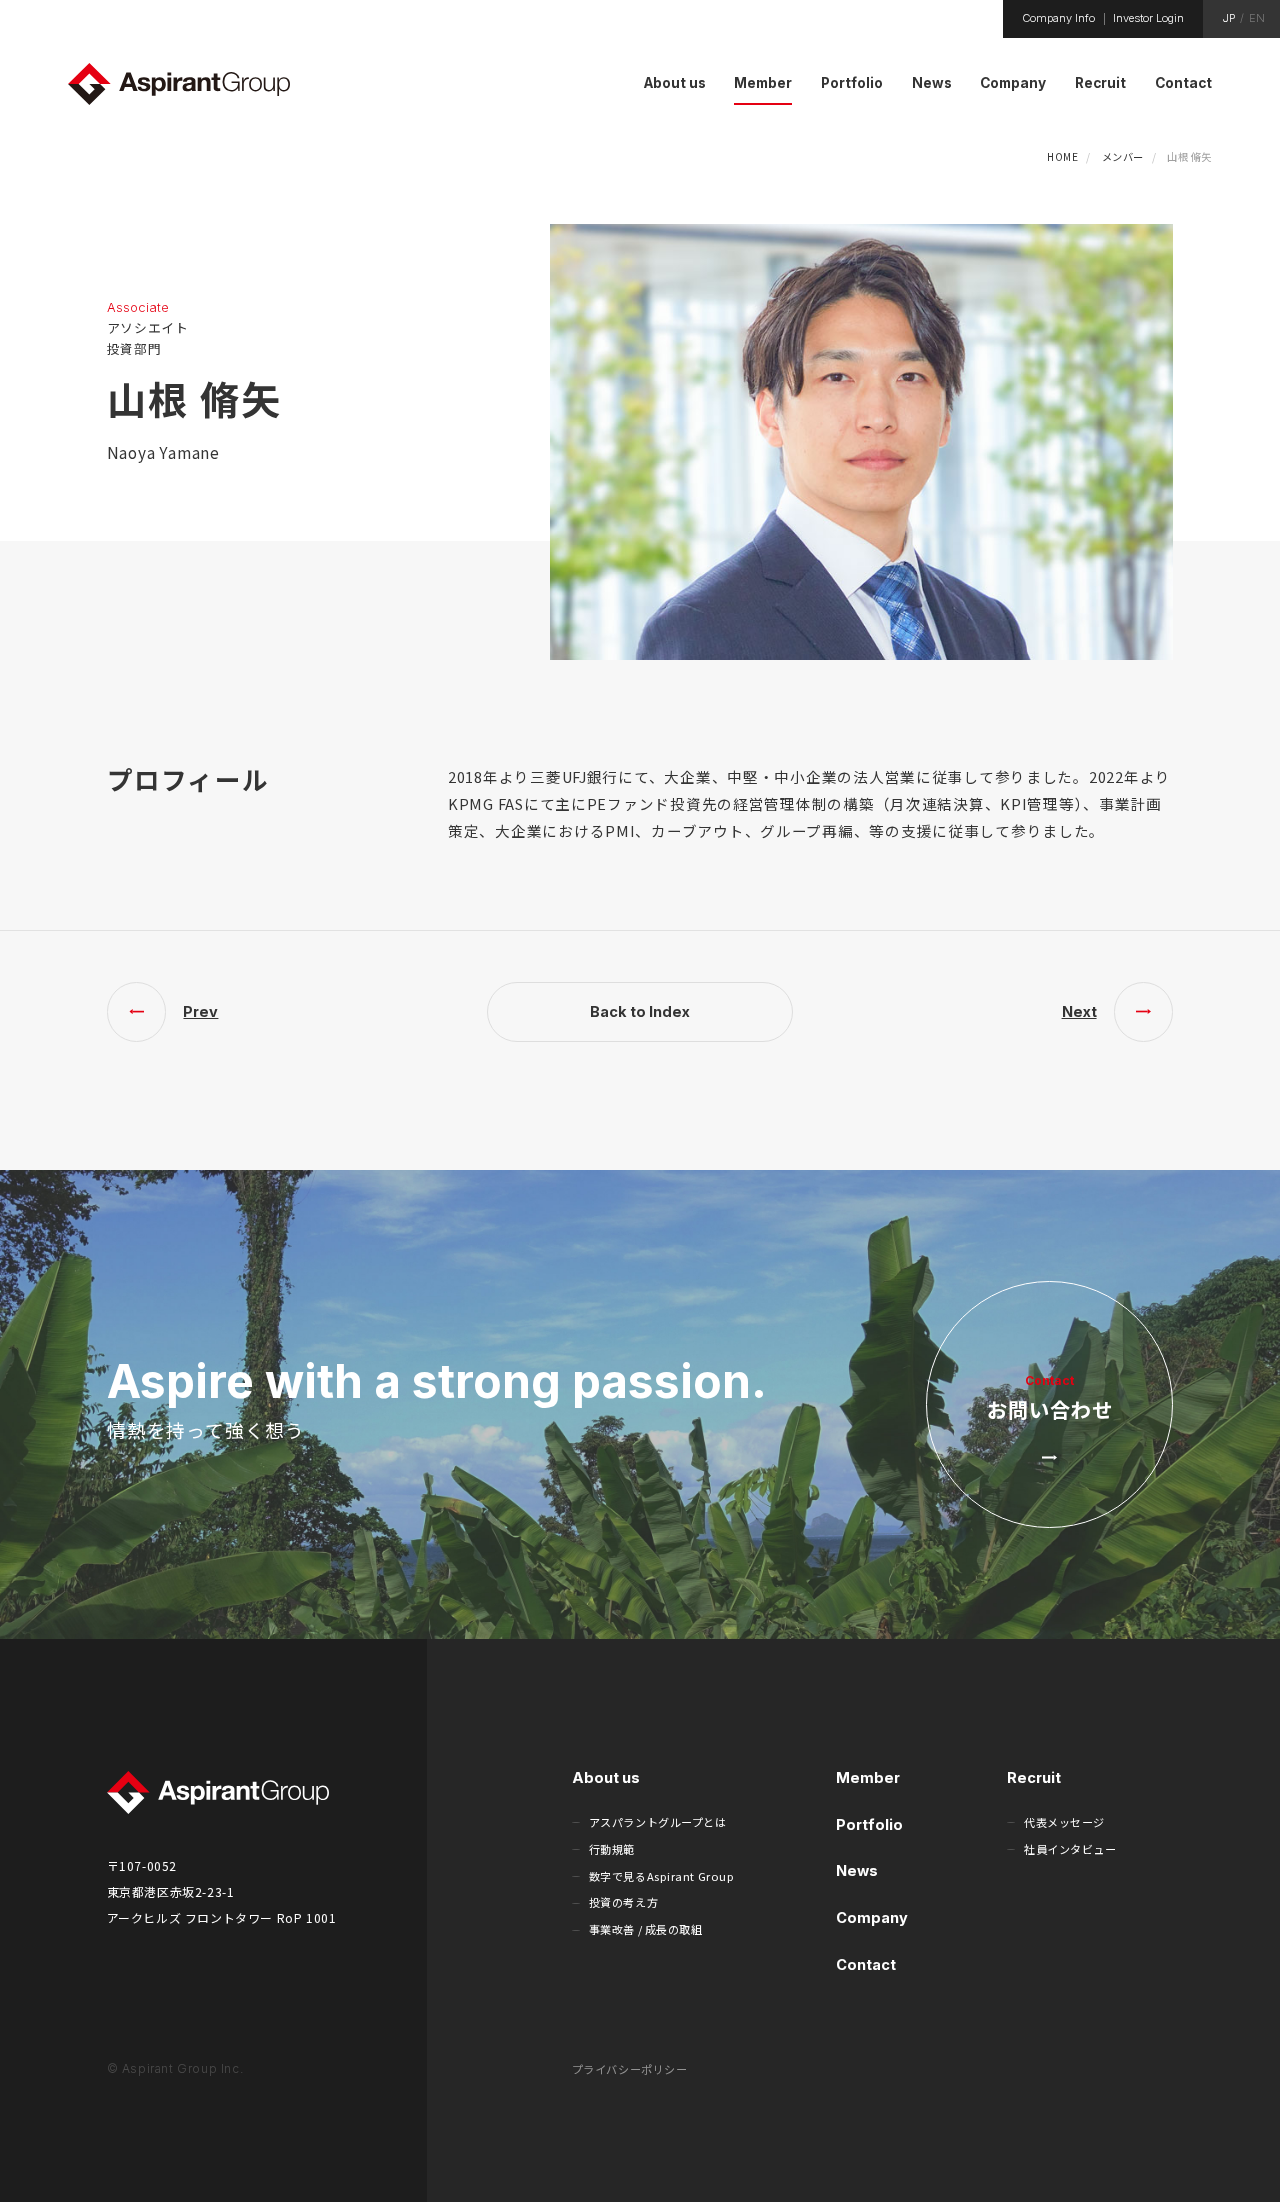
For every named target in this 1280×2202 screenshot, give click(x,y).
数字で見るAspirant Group (662, 1876)
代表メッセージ (1064, 1822)
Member (868, 1777)
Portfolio (869, 1824)
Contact (866, 1964)
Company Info (1058, 18)
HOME (1062, 156)
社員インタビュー (1070, 1849)
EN (1257, 18)
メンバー (1123, 156)
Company (872, 1917)
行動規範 (612, 1849)
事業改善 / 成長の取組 (646, 1929)
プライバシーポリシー (630, 2069)
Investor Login (1148, 18)
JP (1229, 18)
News (857, 1870)
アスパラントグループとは (658, 1822)
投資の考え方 (623, 1902)
